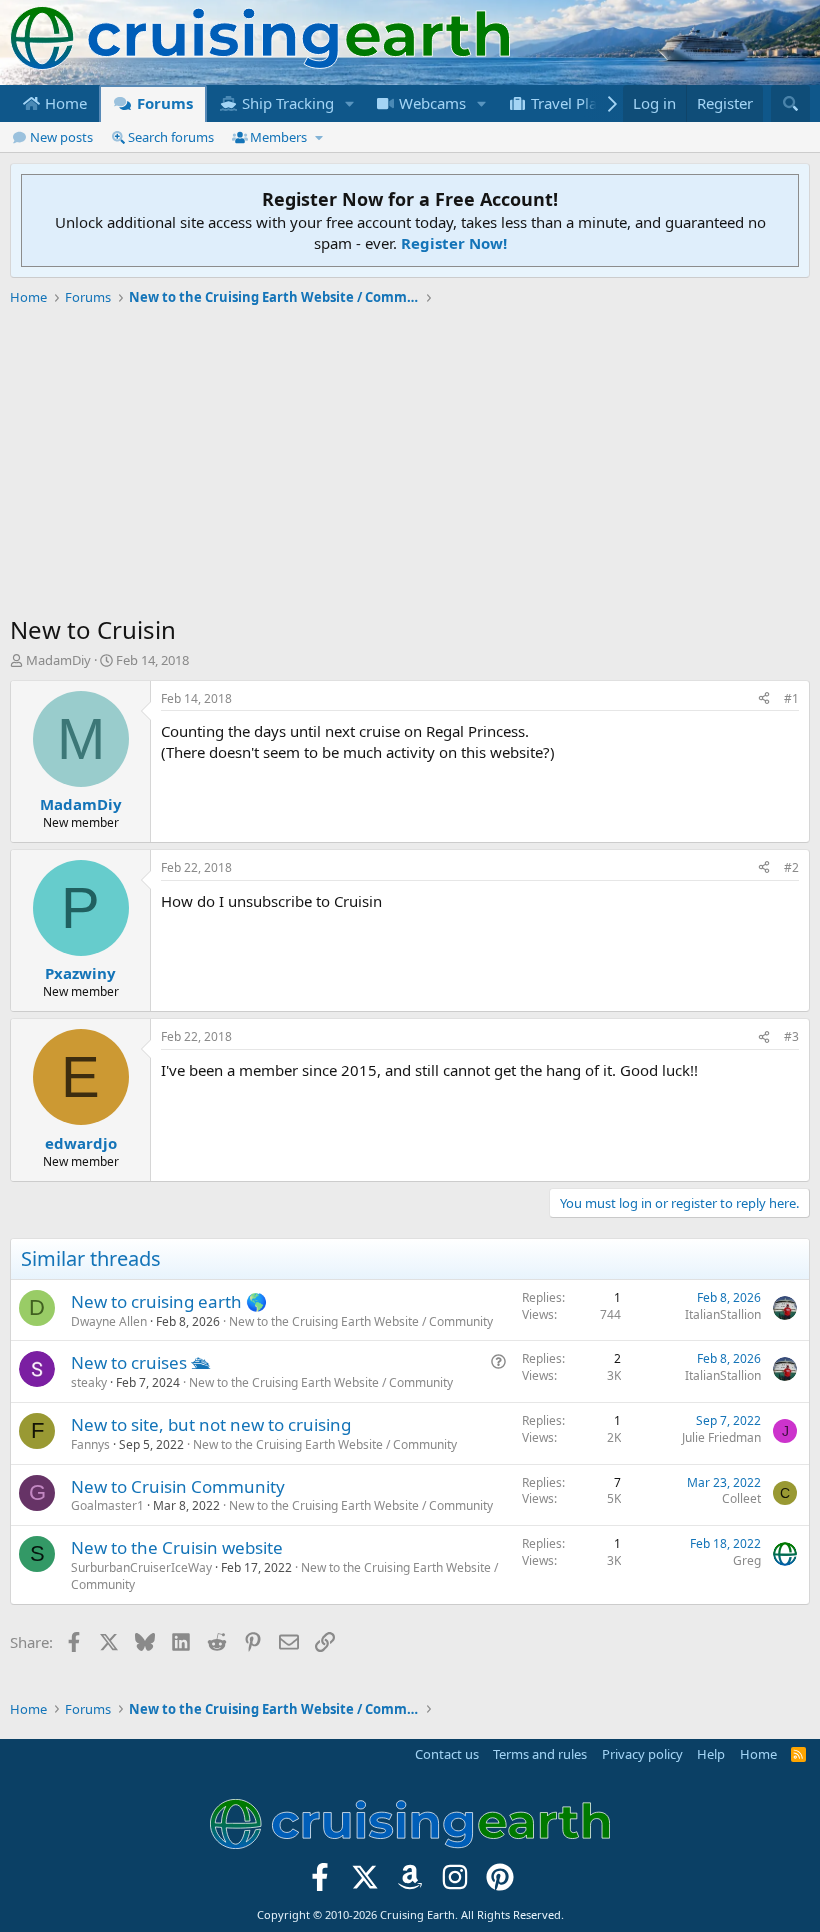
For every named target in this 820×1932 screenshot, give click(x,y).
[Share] (764, 699)
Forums (163, 103)
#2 (791, 867)
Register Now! (454, 243)
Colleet (741, 1498)
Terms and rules (540, 1754)
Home (64, 103)
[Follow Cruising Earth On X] (365, 1883)
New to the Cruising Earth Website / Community (361, 1321)
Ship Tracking (286, 103)
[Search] (790, 103)
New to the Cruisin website (177, 1547)
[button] (350, 103)
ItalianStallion (723, 1314)
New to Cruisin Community (178, 1486)
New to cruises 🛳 (140, 1362)
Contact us (447, 1754)
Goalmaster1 (107, 1505)
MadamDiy (58, 660)
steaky (89, 1382)
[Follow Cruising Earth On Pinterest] (499, 1883)
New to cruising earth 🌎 (169, 1301)
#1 (791, 698)
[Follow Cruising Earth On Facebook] (320, 1883)
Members (278, 137)
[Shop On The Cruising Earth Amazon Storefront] (410, 1883)
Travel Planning (582, 103)
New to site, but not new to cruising (211, 1424)
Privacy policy (642, 1754)
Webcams (430, 103)
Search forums (171, 137)
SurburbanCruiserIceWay (141, 1567)
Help (711, 1754)
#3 (791, 1036)
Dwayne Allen (109, 1321)
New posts (61, 137)
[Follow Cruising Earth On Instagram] (454, 1883)
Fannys (90, 1444)
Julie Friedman (721, 1437)
